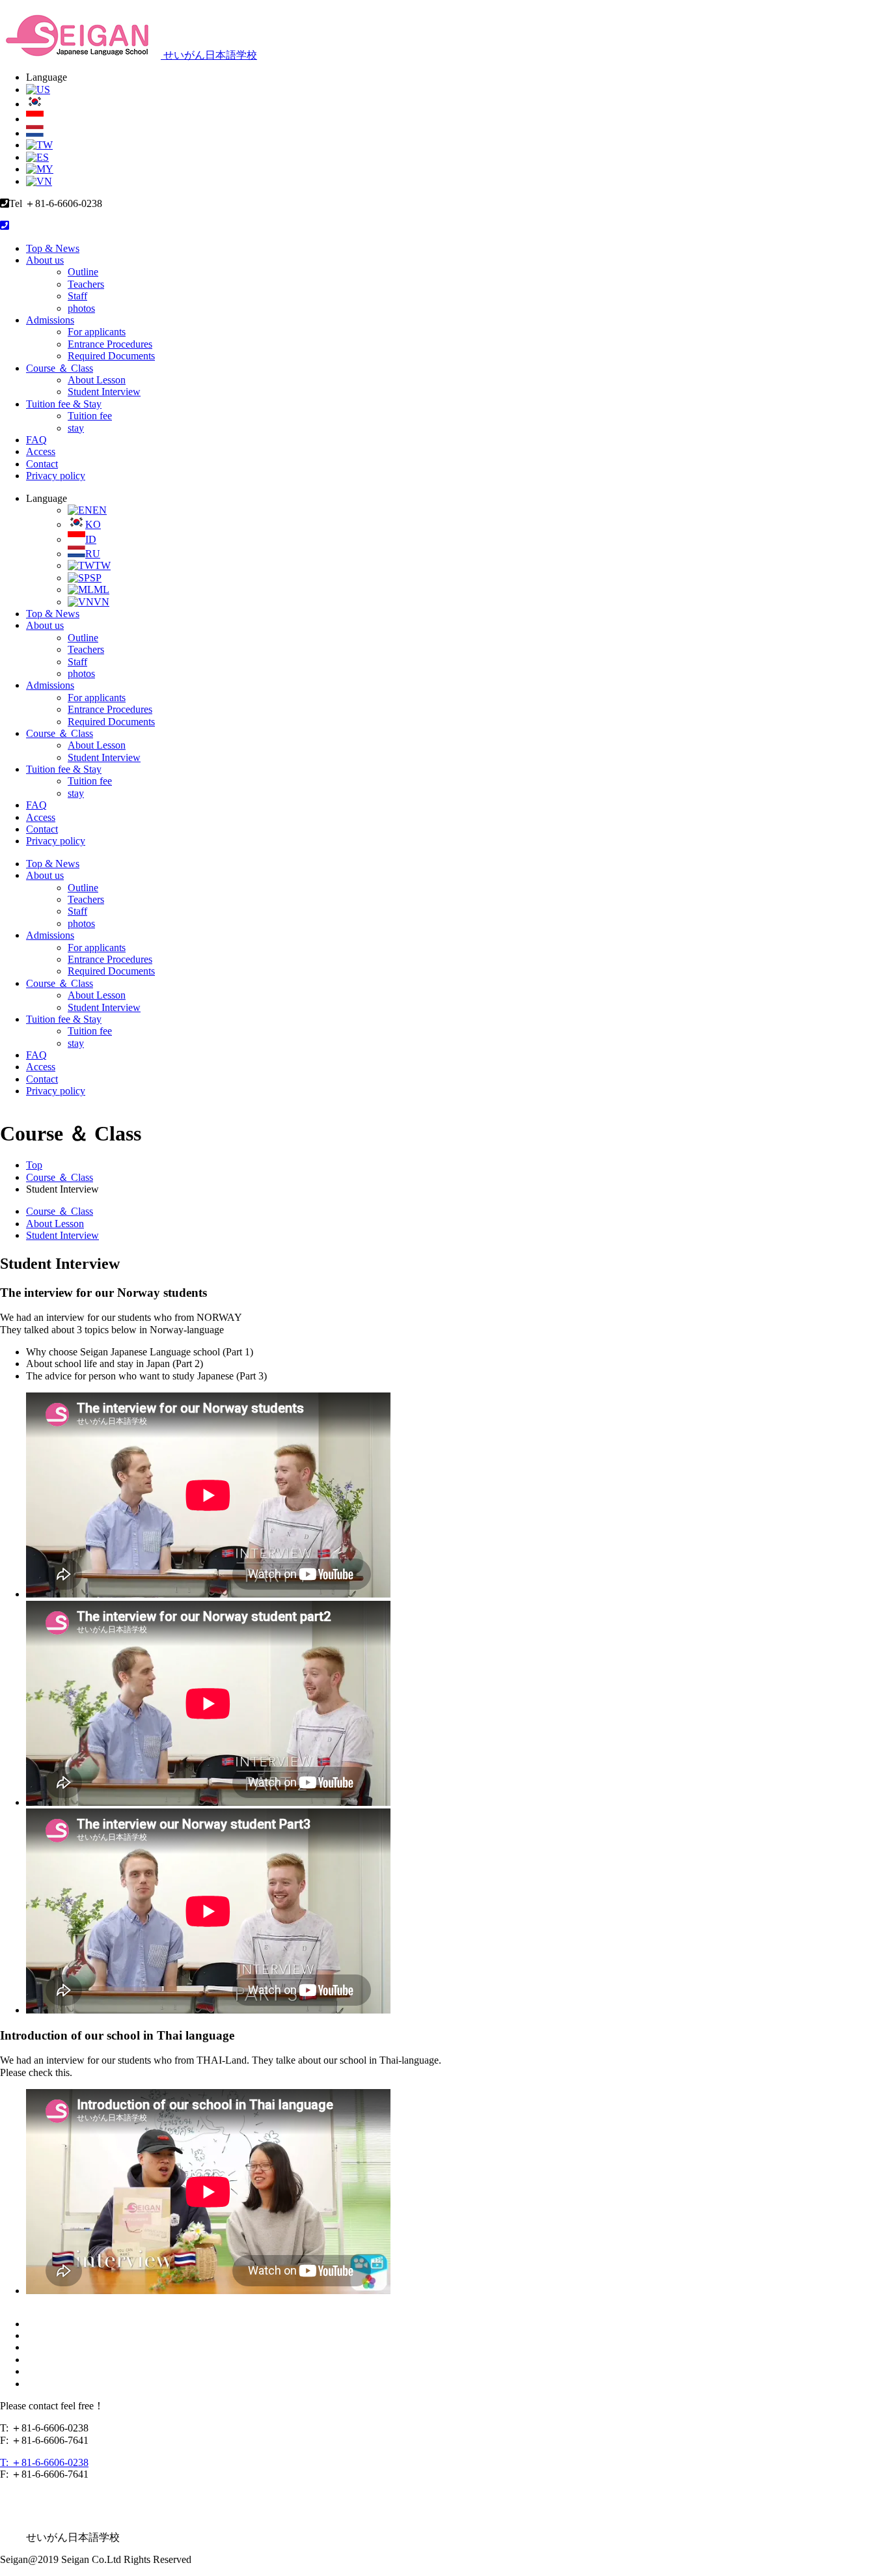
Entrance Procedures (110, 344)
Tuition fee (90, 416)
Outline (83, 272)
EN (100, 510)
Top (34, 1165)
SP (96, 578)
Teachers (86, 284)
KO (93, 524)
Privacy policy (56, 476)
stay (76, 428)
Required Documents (111, 356)
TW (103, 565)
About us (45, 260)
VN (102, 602)
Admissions (50, 320)
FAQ (36, 440)
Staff (77, 296)
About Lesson (97, 380)
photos (81, 308)
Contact (42, 464)
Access (41, 451)
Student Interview (104, 392)
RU (93, 554)
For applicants (97, 332)
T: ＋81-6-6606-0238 (44, 2462)
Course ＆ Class (60, 368)
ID (91, 539)
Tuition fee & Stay (64, 404)
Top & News (53, 248)
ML (102, 589)
